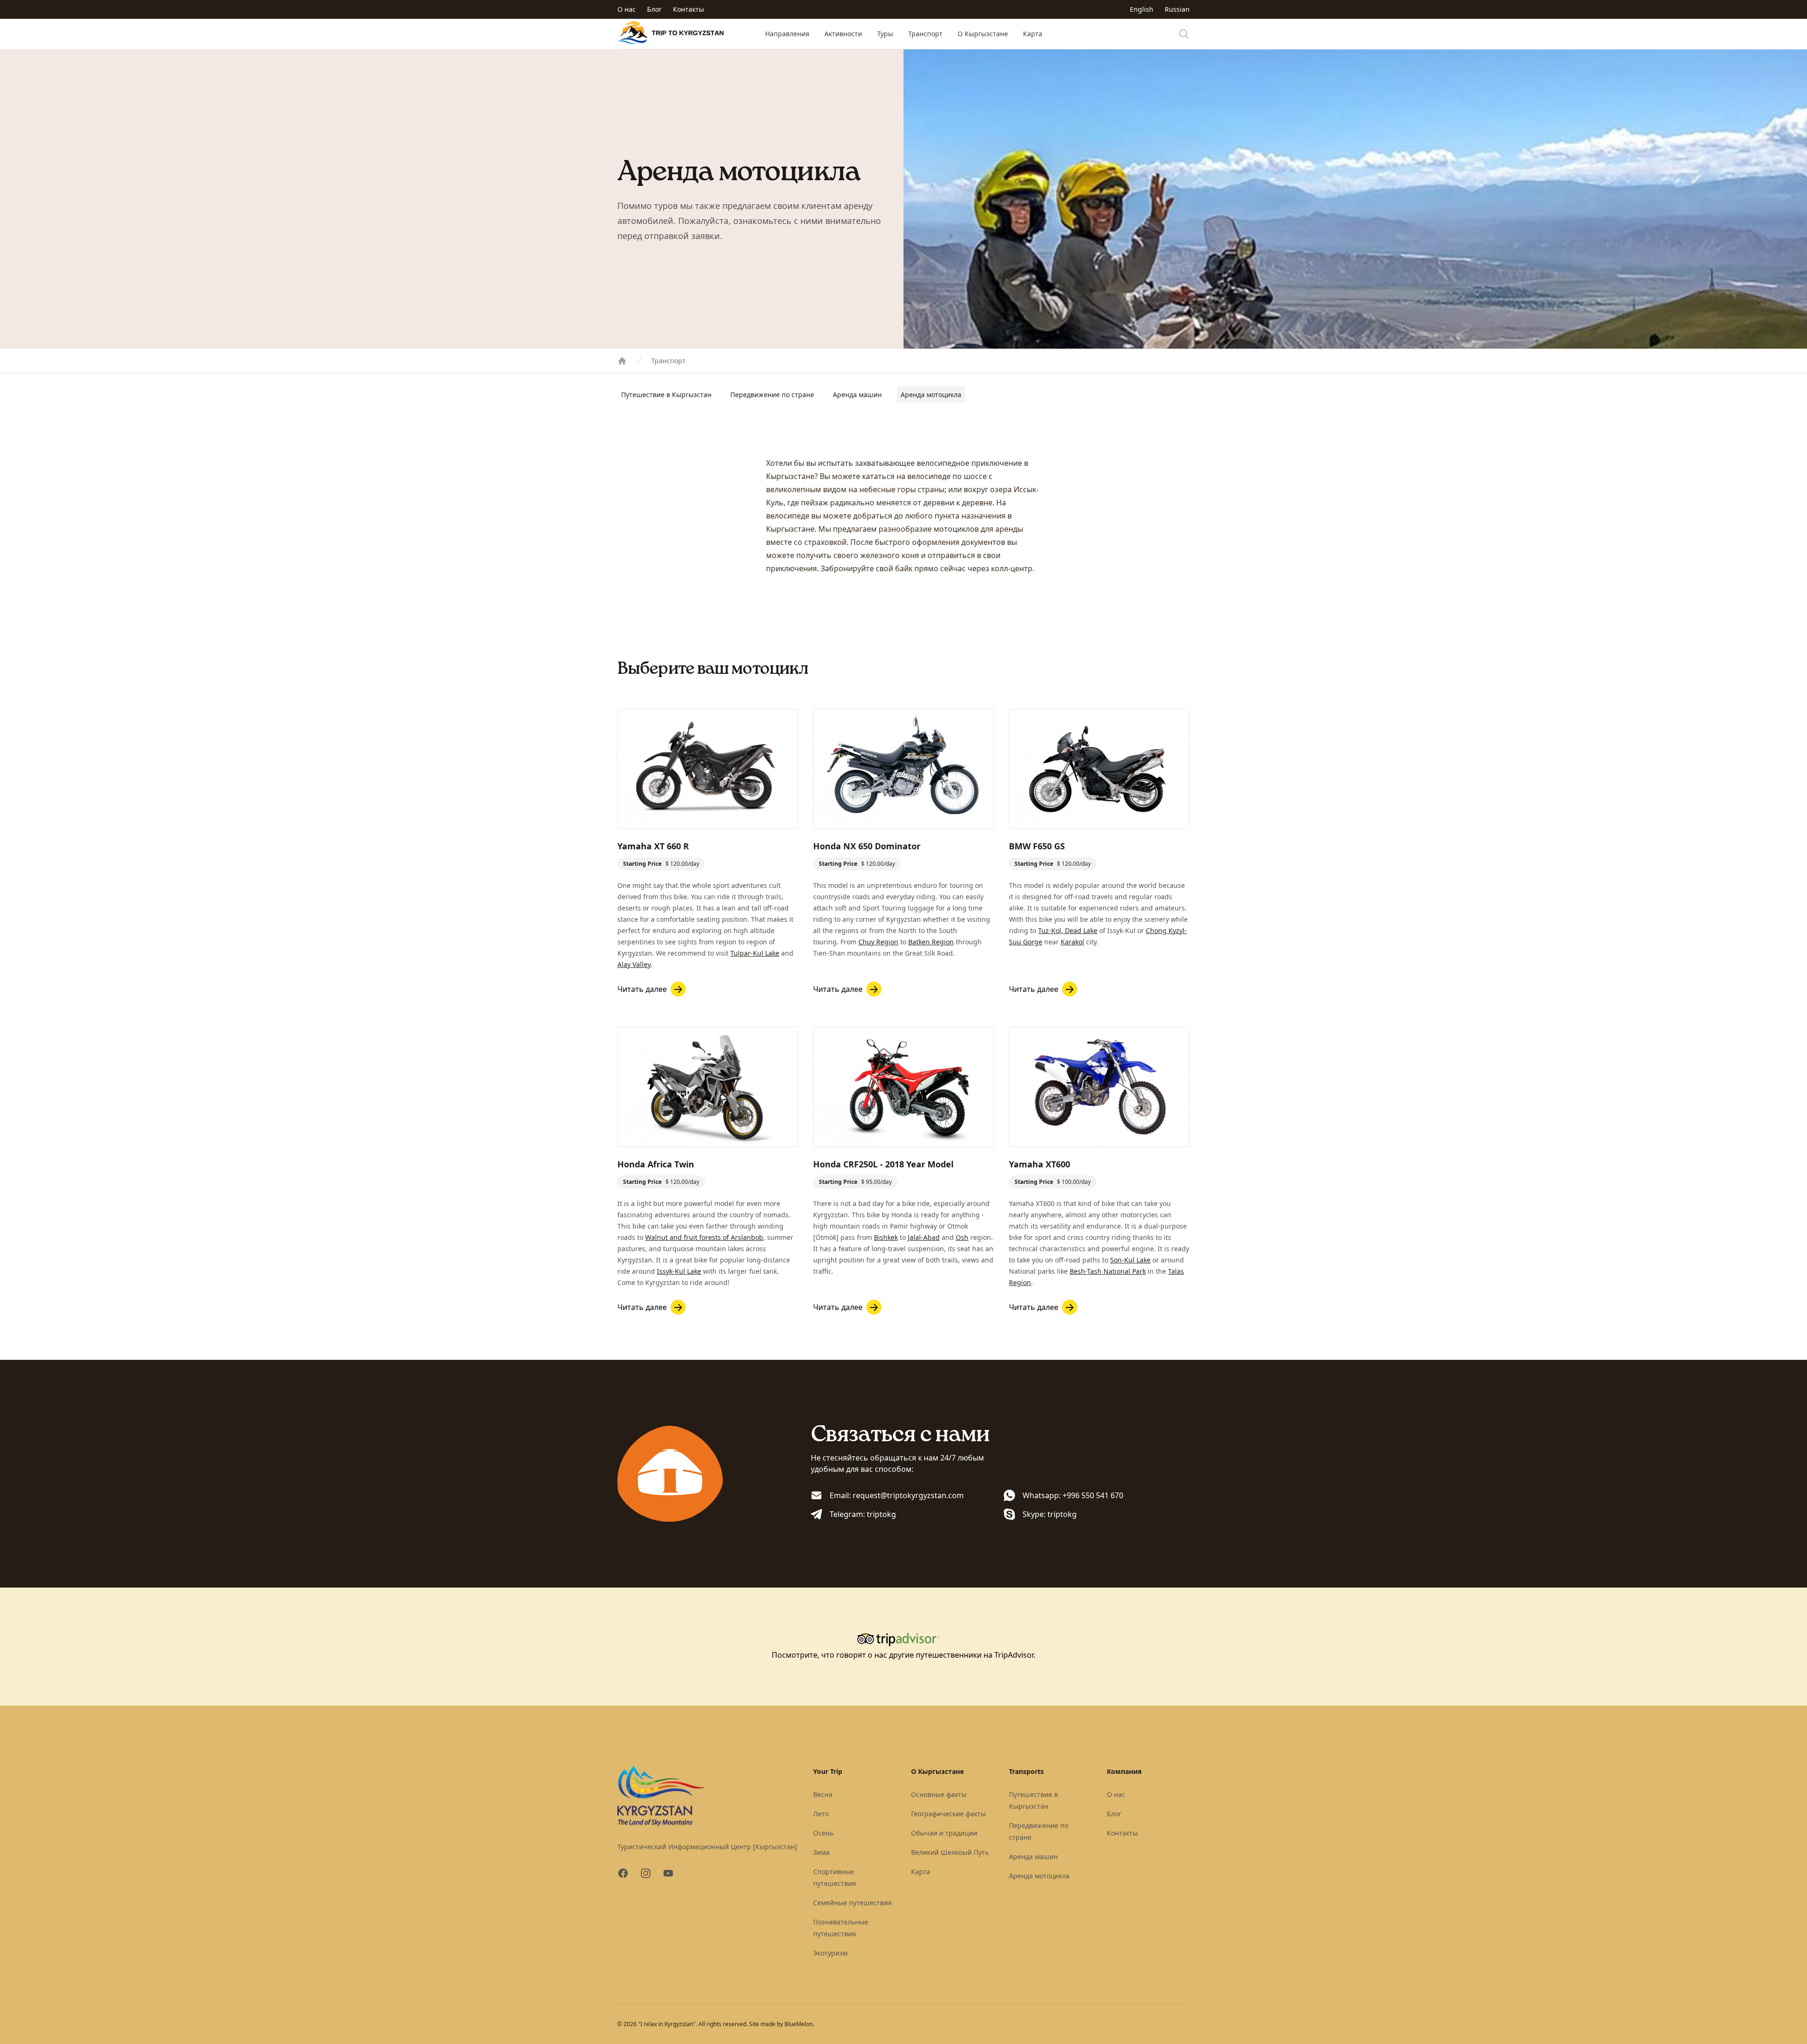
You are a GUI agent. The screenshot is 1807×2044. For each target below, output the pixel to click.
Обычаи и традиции (944, 1833)
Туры (885, 34)
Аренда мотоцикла (931, 395)
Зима (821, 1852)
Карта (1033, 34)
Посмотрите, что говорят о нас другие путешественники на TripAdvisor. (903, 1655)
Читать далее (642, 989)
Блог (654, 9)
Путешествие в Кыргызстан (666, 395)
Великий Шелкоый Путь (950, 1852)
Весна (823, 1794)
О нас (627, 9)
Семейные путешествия (852, 1903)
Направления (787, 34)
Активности (843, 34)
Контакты (688, 9)
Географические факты (948, 1814)
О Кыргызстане (983, 34)
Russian (1177, 9)
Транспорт (925, 34)
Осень (823, 1833)
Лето (821, 1814)
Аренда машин (857, 395)
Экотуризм (830, 1953)
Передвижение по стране (772, 395)
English (1142, 9)
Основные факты (939, 1794)
